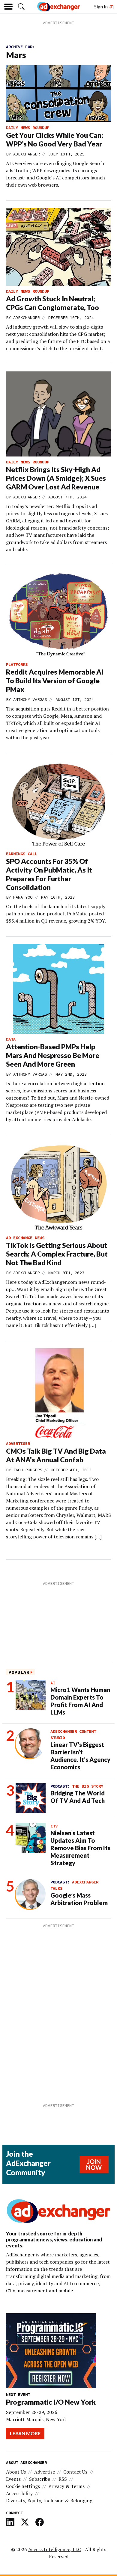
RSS (63, 2479)
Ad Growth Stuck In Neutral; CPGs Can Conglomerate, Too (52, 303)
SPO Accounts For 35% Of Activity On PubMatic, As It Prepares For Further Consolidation (49, 874)
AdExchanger (26, 154)
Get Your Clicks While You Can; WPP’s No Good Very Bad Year (55, 139)
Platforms (17, 664)
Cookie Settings (23, 2486)
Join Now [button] (94, 2164)
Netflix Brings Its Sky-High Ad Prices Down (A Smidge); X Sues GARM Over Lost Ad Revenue (56, 478)
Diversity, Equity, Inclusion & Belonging (49, 2501)
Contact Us (75, 2472)
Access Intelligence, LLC (55, 2549)
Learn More (25, 2433)
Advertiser (18, 1443)
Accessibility (19, 2493)
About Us (16, 2472)
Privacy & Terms (66, 2486)
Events (13, 2479)
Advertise (45, 2472)
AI (53, 1683)
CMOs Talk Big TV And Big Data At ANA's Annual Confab (56, 1455)
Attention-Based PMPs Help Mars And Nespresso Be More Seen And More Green (53, 1055)
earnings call (22, 854)
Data (11, 1039)
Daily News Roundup (28, 128)
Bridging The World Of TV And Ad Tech (78, 1797)
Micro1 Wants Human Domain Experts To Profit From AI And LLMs (80, 1701)
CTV (54, 1826)
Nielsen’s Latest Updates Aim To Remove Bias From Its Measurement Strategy (80, 1848)
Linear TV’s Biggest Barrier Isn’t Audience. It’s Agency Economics (80, 1756)
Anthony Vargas (30, 699)
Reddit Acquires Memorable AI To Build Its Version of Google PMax (55, 681)
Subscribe (40, 2479)
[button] (21, 7)
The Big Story (88, 1786)
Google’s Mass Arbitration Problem (79, 1899)
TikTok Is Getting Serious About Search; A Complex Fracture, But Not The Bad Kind (57, 1254)
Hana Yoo (23, 897)
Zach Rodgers (28, 1470)
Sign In (101, 6)
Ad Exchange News (25, 1238)
